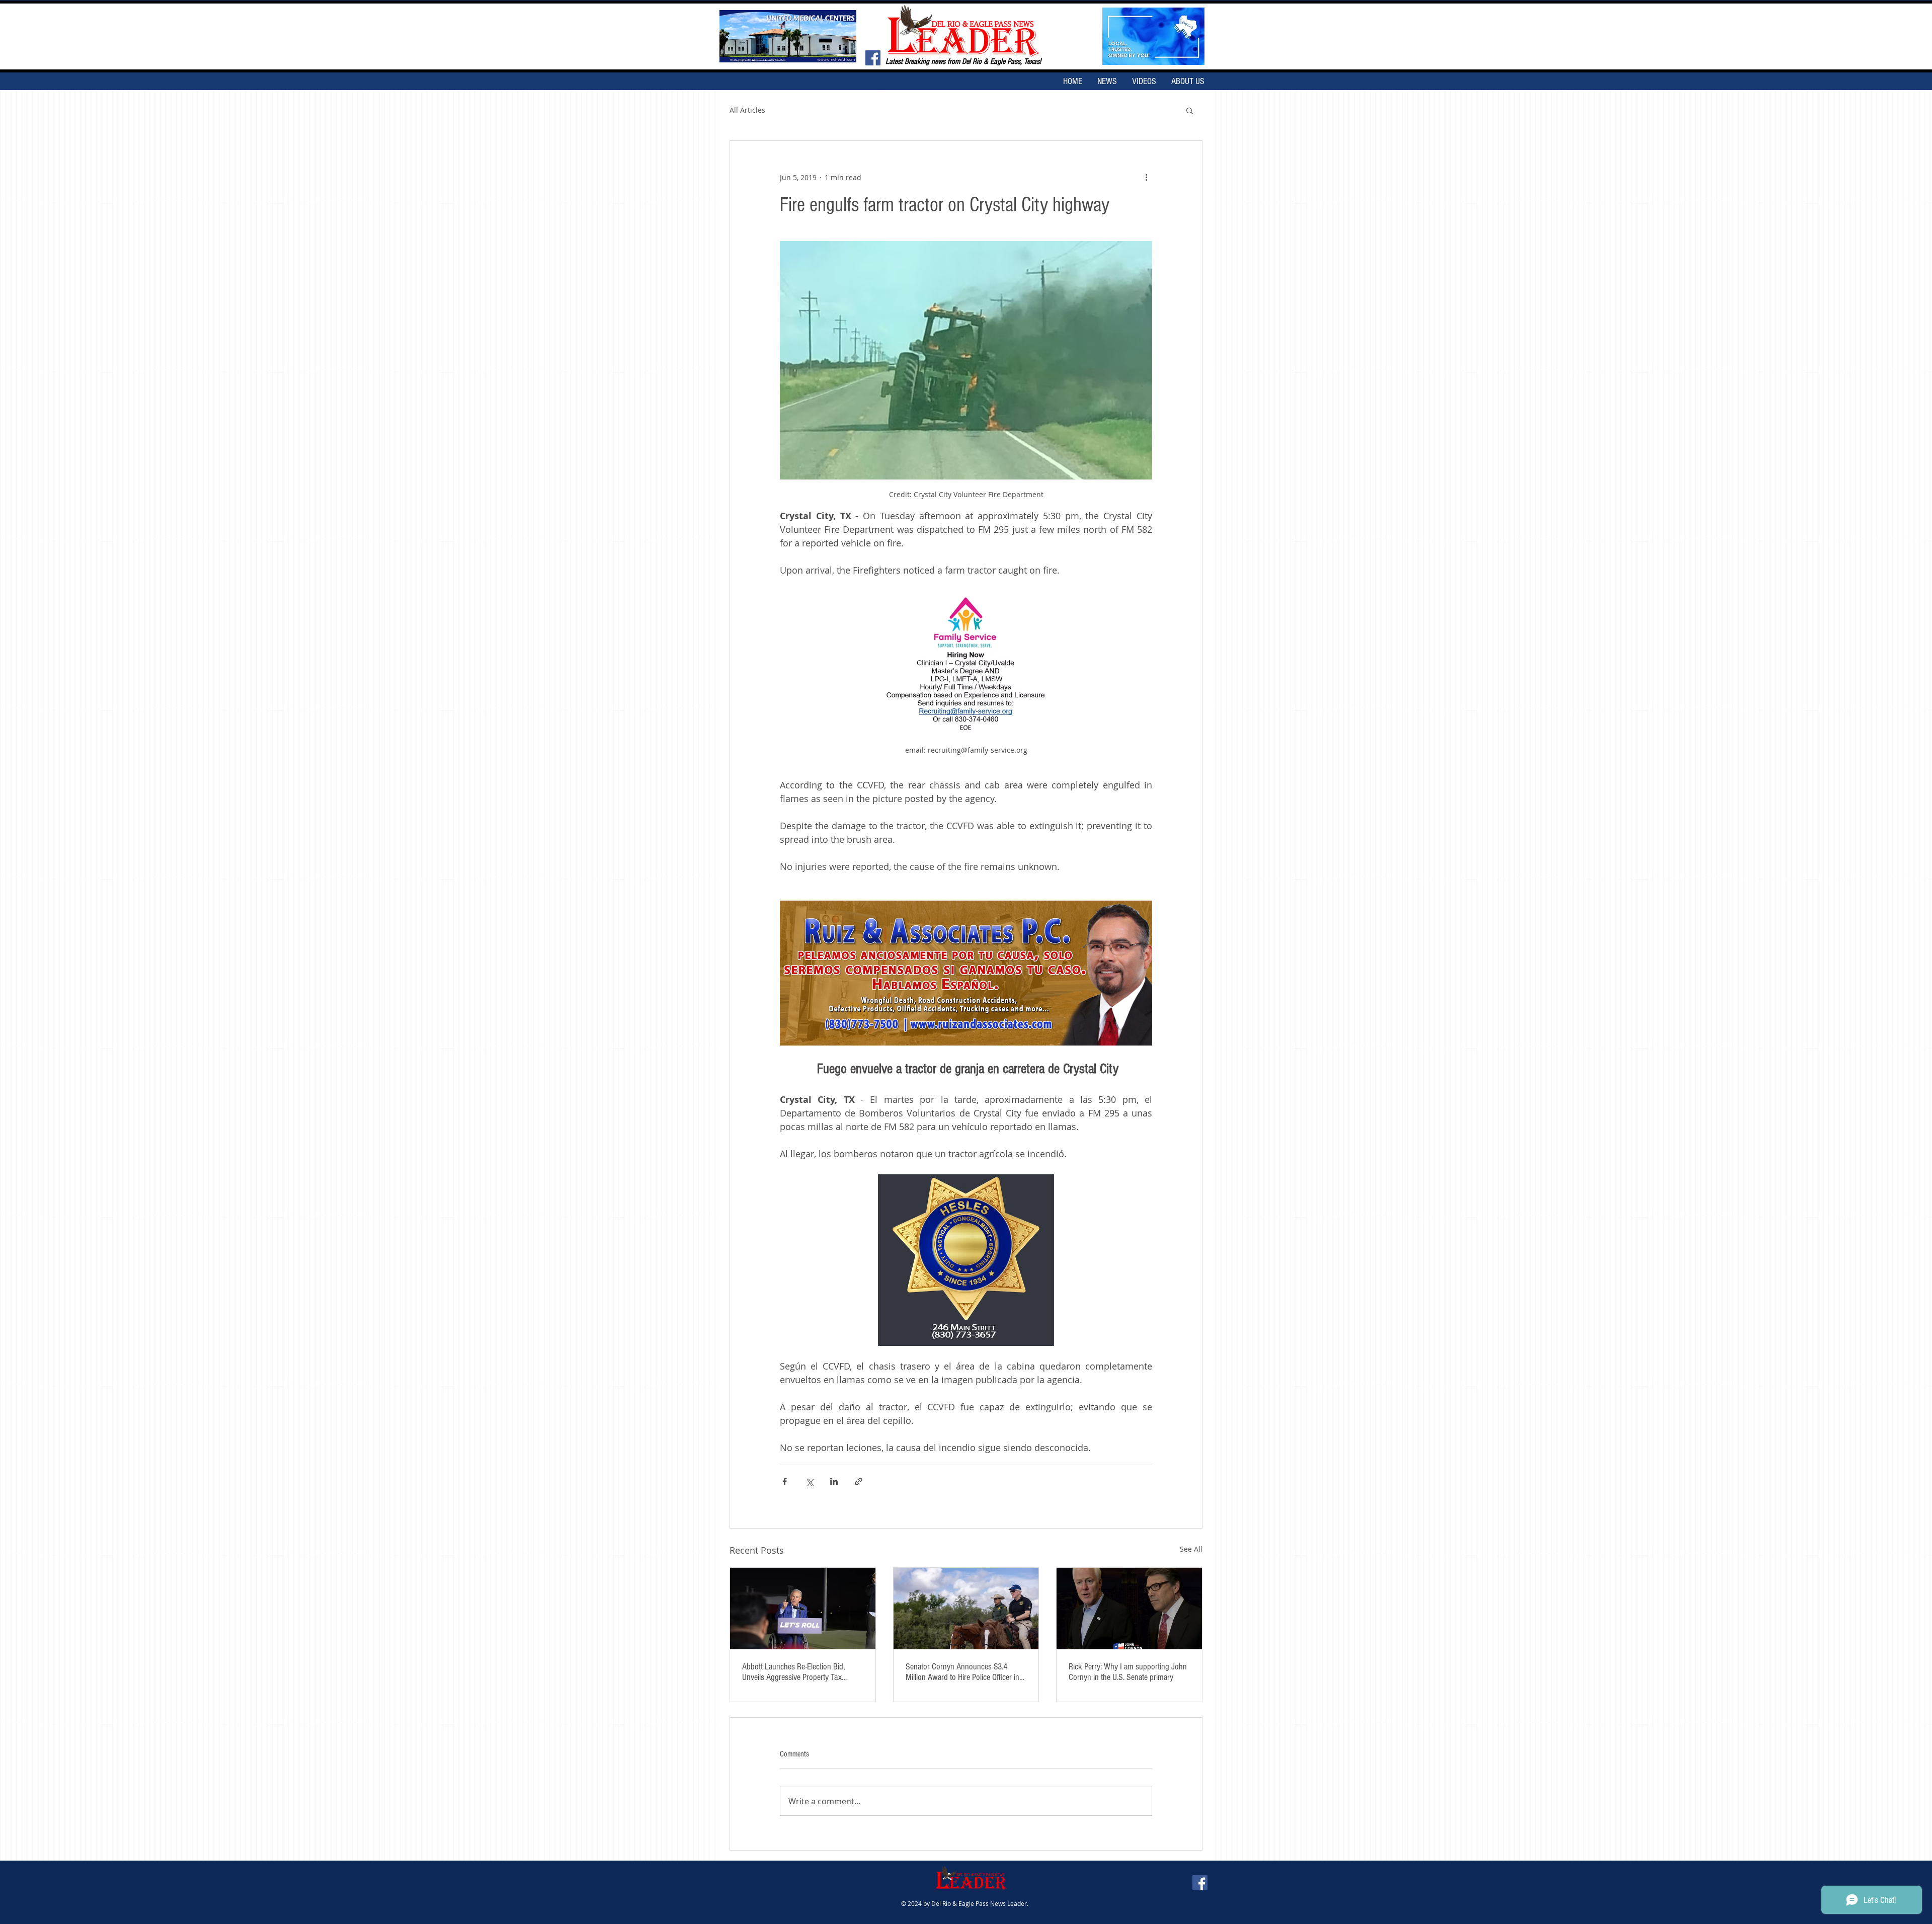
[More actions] (1146, 177)
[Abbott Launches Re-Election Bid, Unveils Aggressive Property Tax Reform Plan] (803, 1609)
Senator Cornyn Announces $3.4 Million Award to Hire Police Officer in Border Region (962, 1672)
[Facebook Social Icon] (873, 58)
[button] (1190, 110)
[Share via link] (859, 1481)
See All (1191, 1549)
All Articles (747, 110)
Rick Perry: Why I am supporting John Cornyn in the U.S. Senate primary (1128, 1672)
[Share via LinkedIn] (834, 1481)
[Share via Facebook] (785, 1481)
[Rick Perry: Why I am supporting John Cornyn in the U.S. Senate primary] (1129, 1609)
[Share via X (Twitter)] (809, 1481)
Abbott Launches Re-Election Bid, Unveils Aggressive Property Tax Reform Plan (793, 1672)
